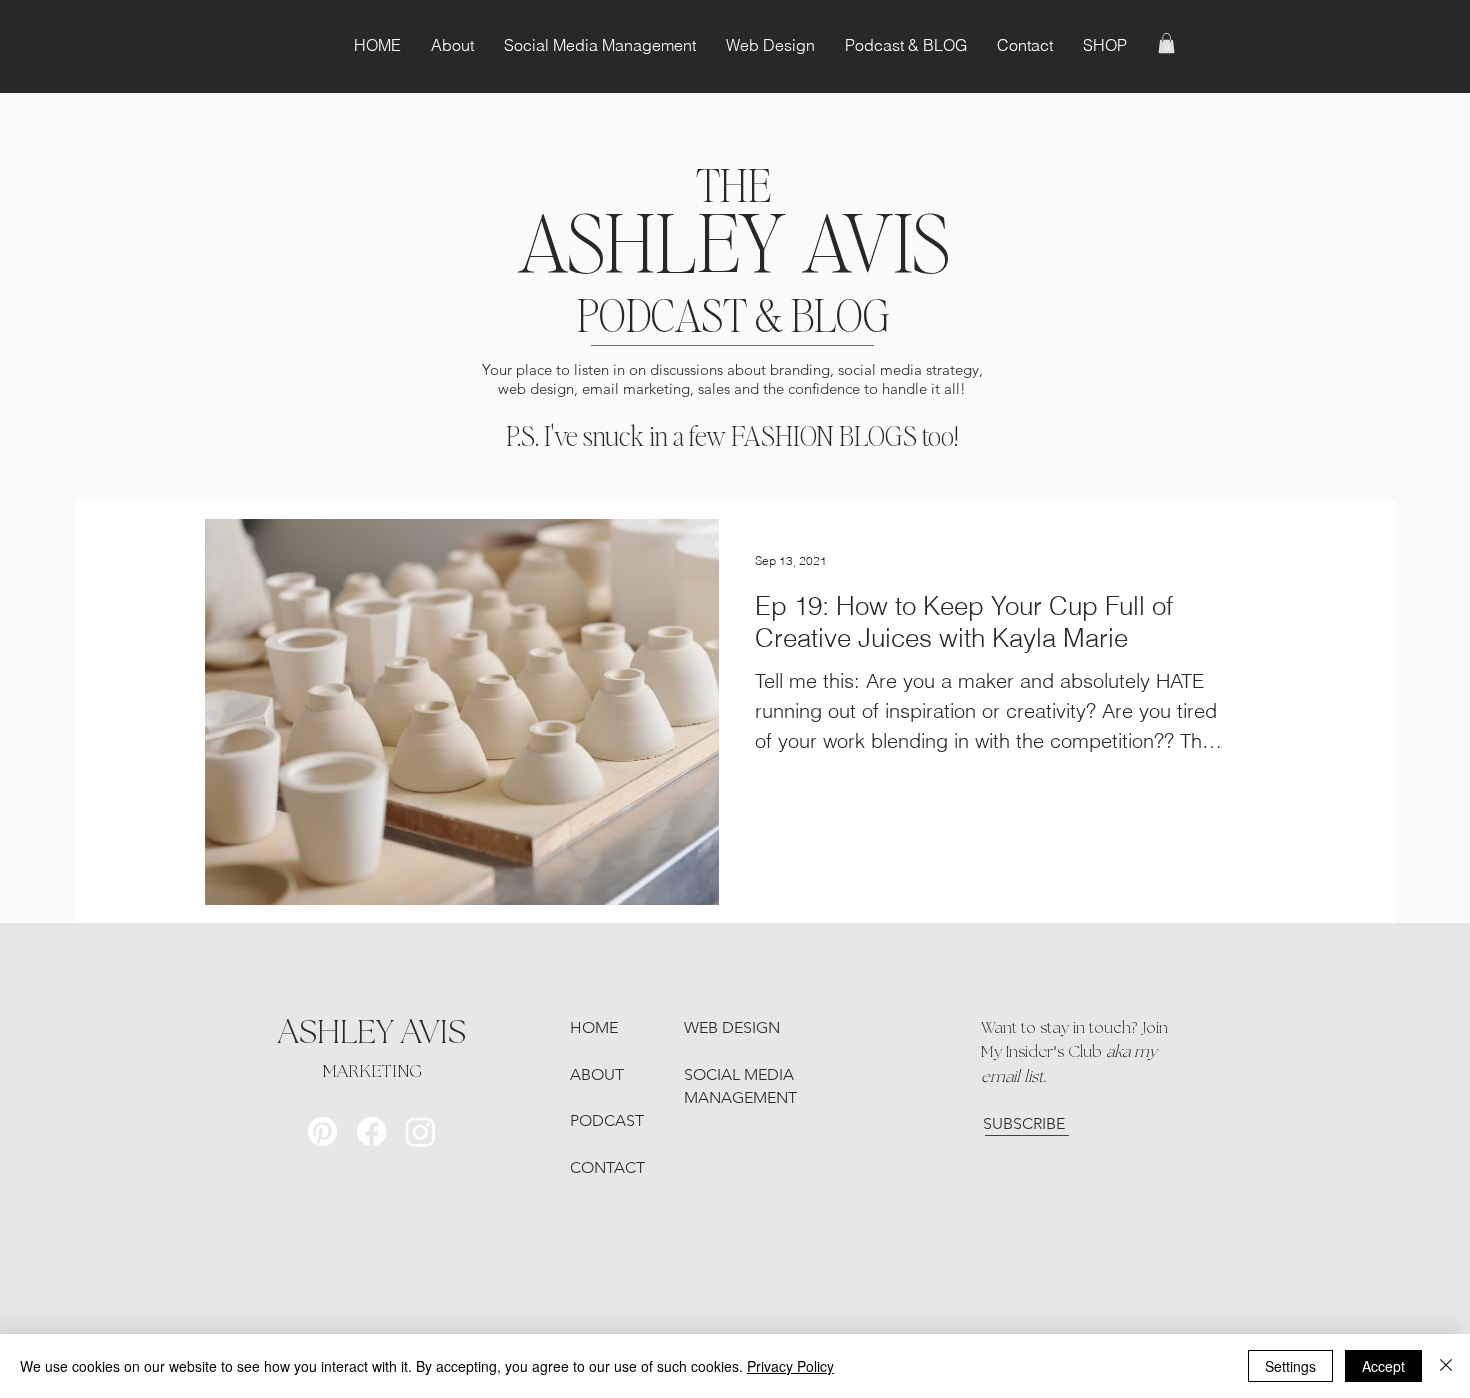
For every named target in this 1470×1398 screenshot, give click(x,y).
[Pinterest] (322, 1131)
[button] (1166, 43)
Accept (1383, 1366)
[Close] (1446, 1366)
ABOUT (597, 1074)
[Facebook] (371, 1131)
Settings (1290, 1366)
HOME (594, 1027)
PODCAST (607, 1120)
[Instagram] (420, 1131)
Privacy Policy (790, 1366)
